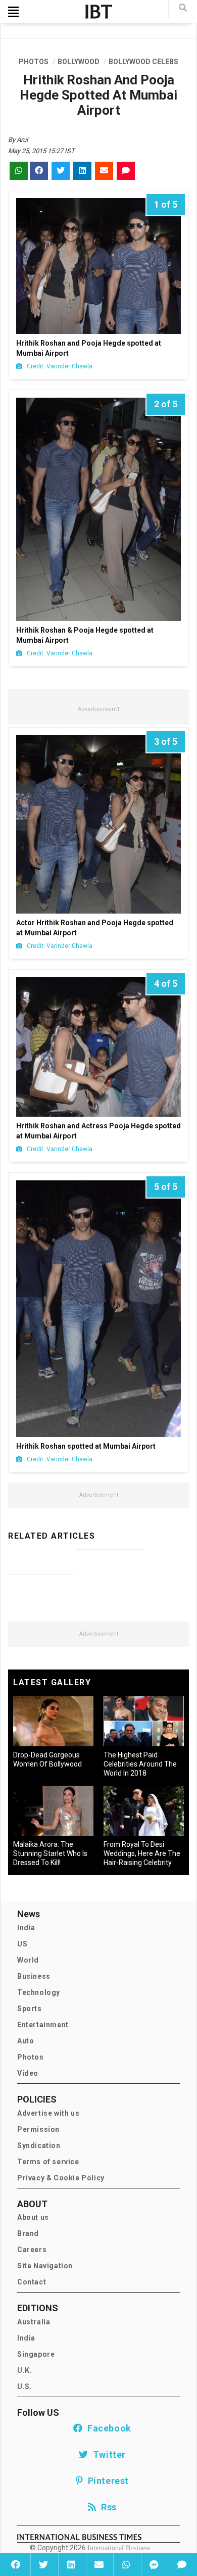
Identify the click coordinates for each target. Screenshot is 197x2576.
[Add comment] (182, 2564)
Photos (31, 2057)
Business (34, 1976)
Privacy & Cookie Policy (61, 2178)
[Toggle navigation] (13, 12)
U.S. (24, 2387)
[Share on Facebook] (16, 2564)
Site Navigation (45, 2266)
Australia (34, 2322)
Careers (32, 2250)
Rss (107, 2507)
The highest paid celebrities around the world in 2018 (140, 1764)
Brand (28, 2233)
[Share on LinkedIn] (71, 2564)
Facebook (107, 2428)
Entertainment (43, 2025)
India (26, 1928)
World (28, 1960)
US (22, 1944)
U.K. (24, 2370)
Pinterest (106, 2481)
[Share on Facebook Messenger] (154, 2564)
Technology (39, 1992)
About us (33, 2217)
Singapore (36, 2354)
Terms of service (48, 2162)
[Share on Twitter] (43, 2564)
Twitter (107, 2454)
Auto (26, 2041)
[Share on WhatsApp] (126, 2564)
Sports (30, 2009)
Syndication (39, 2145)
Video (28, 2073)
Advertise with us (48, 2113)
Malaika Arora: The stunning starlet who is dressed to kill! (50, 1853)
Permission (38, 2129)
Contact (32, 2282)
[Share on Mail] (99, 2564)
